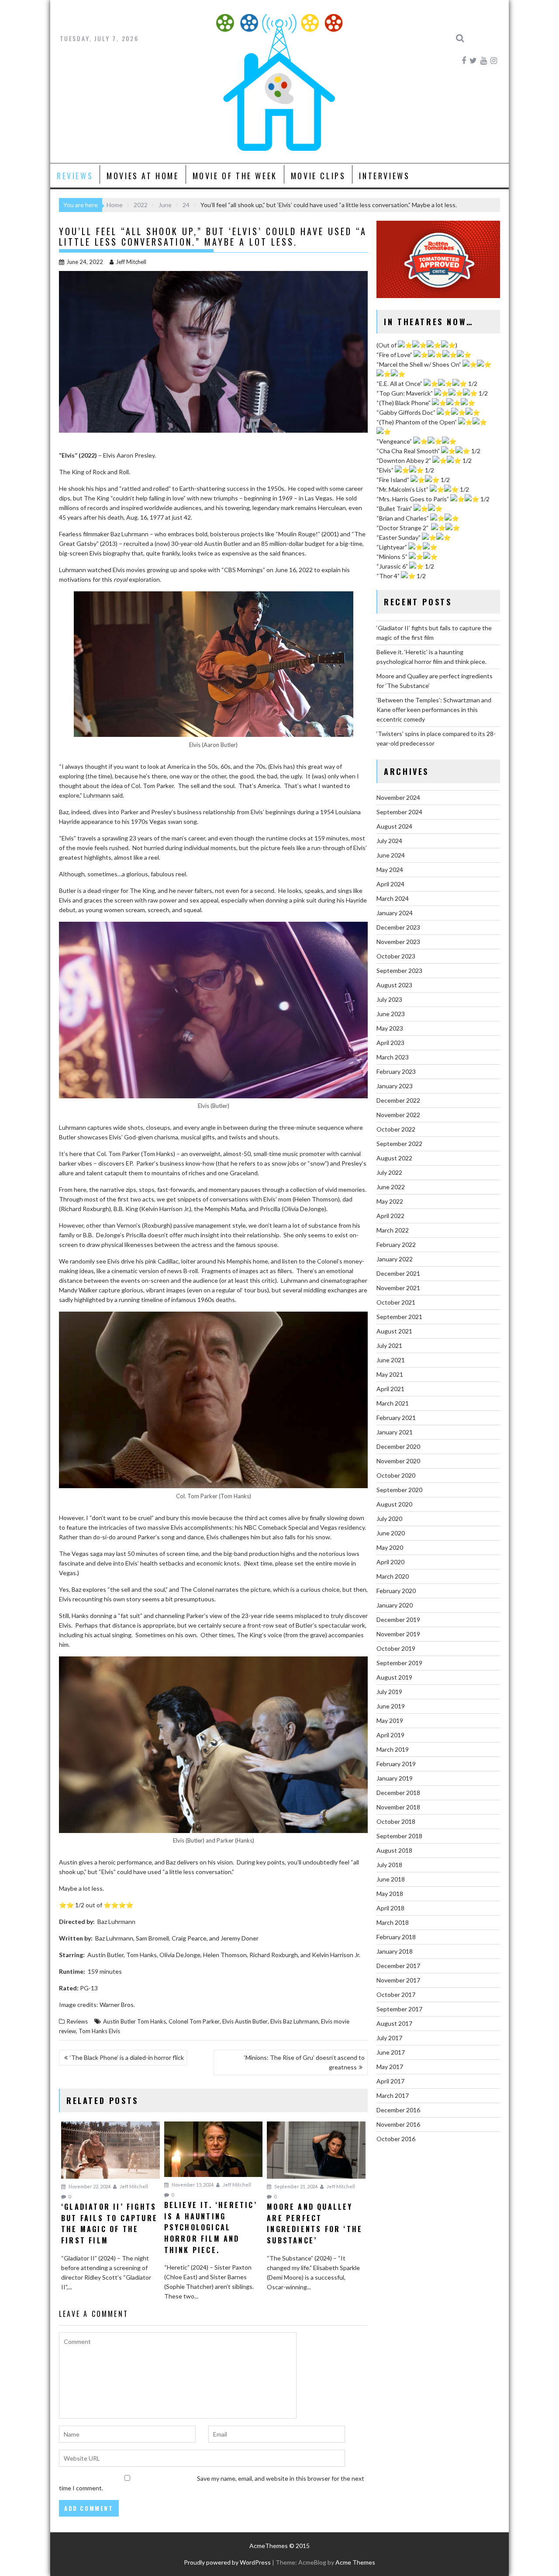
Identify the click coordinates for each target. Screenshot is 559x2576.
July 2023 (389, 999)
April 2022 (390, 1216)
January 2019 (395, 1778)
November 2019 (398, 1634)
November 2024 (398, 797)
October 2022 (396, 1129)
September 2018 (399, 1836)
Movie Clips (318, 176)
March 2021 (393, 1403)
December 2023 (398, 927)
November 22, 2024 (89, 2186)
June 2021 (391, 1360)
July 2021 (389, 1345)
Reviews (75, 176)
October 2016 (396, 2139)
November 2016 (398, 2124)
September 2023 (399, 970)
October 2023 (396, 956)
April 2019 (390, 1735)
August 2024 (394, 826)
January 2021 (395, 1432)
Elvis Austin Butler (245, 2021)
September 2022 (399, 1144)
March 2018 (393, 1922)
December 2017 (398, 1966)
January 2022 (395, 1259)
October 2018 (396, 1821)
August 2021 (394, 1331)
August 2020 (394, 1504)
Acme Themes (355, 2562)
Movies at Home (143, 176)
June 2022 (391, 1187)
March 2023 (393, 1057)
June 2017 (391, 2052)
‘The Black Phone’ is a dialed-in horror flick (127, 2057)
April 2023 (390, 1043)
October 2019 (396, 1648)
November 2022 (398, 1115)
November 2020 (398, 1461)
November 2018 (398, 1807)
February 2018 (396, 1937)
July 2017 (389, 2038)
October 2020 (396, 1475)
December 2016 (398, 2110)
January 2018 (395, 1951)
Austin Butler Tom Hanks (135, 2021)
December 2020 (398, 1446)
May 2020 (390, 1547)
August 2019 (394, 1677)
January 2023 (395, 1086)
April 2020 (390, 1562)
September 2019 (399, 1663)
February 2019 (396, 1764)
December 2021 (398, 1273)
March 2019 (393, 1749)
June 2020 (391, 1533)
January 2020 (395, 1605)
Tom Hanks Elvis (99, 2031)
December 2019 (398, 1620)
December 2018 (398, 1793)
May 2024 (390, 870)
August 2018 (394, 1850)
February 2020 (396, 1591)
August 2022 (394, 1158)
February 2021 (396, 1418)
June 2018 (391, 1879)
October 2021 (396, 1302)
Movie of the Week (235, 176)
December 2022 (398, 1100)
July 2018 (389, 1865)
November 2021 (398, 1288)
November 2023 (398, 942)
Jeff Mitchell (131, 262)
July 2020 (389, 1519)
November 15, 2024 (192, 2185)
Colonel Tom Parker (194, 2021)
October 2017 (396, 1994)
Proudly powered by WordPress (227, 2562)
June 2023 (391, 1014)
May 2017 (390, 2067)
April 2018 (390, 1908)
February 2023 (396, 1071)
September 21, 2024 (295, 2186)
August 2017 (394, 2023)
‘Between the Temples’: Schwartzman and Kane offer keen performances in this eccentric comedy (434, 710)
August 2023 (394, 985)
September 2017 (399, 2009)
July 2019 (389, 1692)
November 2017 (398, 1980)
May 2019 (390, 1720)
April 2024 (390, 884)
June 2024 (391, 855)
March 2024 (393, 898)
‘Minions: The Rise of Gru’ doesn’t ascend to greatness (304, 2062)
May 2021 (390, 1374)
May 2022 (390, 1201)
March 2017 (393, 2095)
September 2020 (399, 1490)
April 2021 (390, 1389)
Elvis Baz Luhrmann (294, 2021)
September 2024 (399, 812)
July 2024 (389, 841)
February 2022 (396, 1245)
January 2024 (395, 913)
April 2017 (390, 2081)
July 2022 (389, 1172)
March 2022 (393, 1230)
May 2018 (390, 1894)
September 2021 (399, 1317)
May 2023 (390, 1028)
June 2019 (391, 1706)
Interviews (384, 176)
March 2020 (393, 1576)
